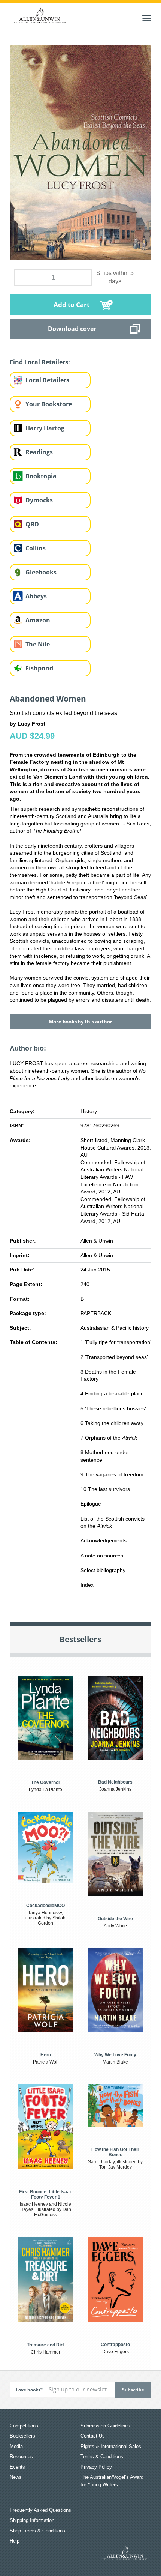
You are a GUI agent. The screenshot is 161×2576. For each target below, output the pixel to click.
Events (17, 2467)
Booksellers (22, 2436)
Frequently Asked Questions (40, 2510)
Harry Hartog (45, 428)
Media (16, 2446)
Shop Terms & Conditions (37, 2531)
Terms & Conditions (102, 2457)
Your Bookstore (49, 404)
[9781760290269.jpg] (80, 152)
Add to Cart (72, 304)
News (16, 2477)
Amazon (38, 620)
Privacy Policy (96, 2467)
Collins (36, 548)
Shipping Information (32, 2520)
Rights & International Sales (111, 2446)
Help (15, 2541)
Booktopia (41, 476)
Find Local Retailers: (40, 362)
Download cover (72, 329)
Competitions (24, 2426)
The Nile (38, 644)
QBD (32, 524)
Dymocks (39, 500)
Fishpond (39, 668)
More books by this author (80, 1022)
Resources (21, 2457)
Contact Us (93, 2436)
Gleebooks (41, 572)
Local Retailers (47, 380)
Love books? (29, 2390)
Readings (39, 452)
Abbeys (36, 596)
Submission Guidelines (105, 2426)
